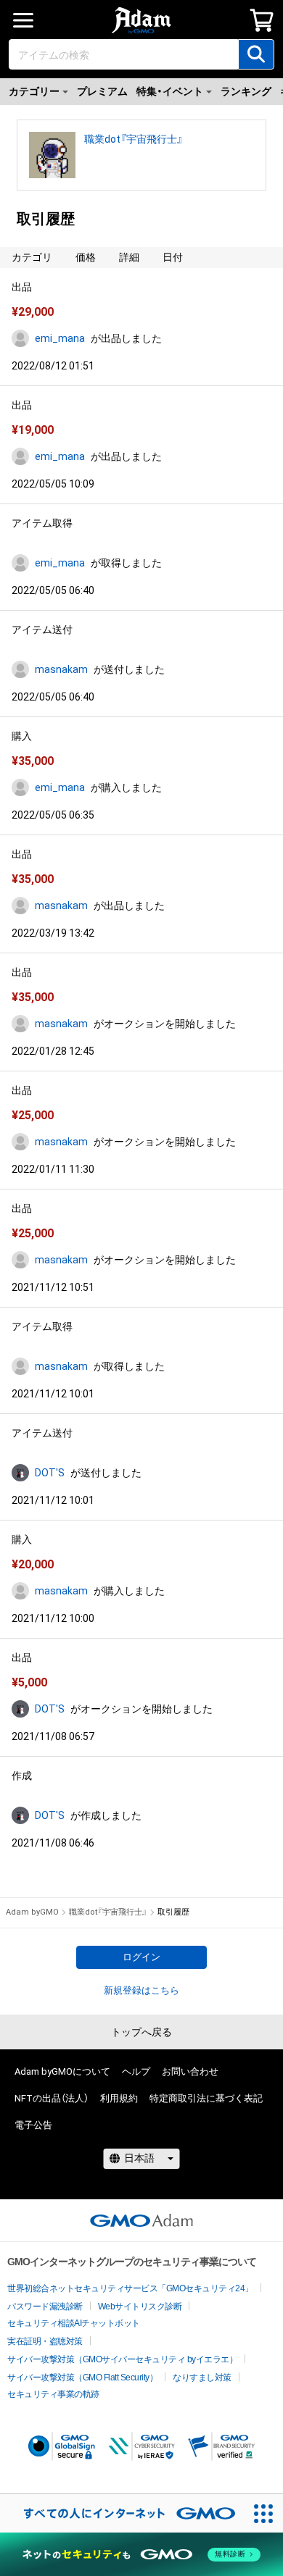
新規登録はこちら (141, 1990)
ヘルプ (136, 2071)
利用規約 (119, 2098)
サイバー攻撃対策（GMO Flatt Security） (82, 2378)
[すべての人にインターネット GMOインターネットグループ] (122, 2513)
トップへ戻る (141, 2032)
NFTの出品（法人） (52, 2098)
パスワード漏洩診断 (45, 2307)
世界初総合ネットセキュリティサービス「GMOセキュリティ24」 (130, 2288)
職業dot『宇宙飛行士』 (134, 139)
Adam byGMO (32, 1912)
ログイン (141, 1957)
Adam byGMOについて (62, 2071)
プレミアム (102, 91)
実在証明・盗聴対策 (45, 2341)
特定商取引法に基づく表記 (206, 2098)
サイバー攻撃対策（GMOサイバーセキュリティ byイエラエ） (122, 2359)
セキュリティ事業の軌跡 (53, 2394)
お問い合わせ (190, 2071)
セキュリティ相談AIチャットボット (74, 2323)
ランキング (246, 91)
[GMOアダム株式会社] (141, 2220)
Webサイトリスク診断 (140, 2307)
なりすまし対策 (202, 2378)
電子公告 (33, 2125)
